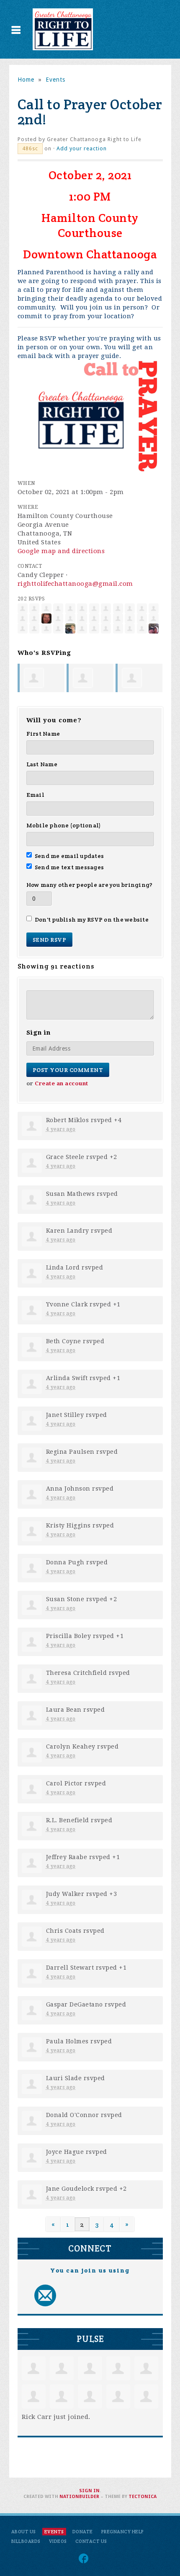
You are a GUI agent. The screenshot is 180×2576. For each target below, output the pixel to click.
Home (26, 80)
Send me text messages (69, 867)
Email (35, 795)
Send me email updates (69, 856)
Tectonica (143, 2497)
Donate (83, 2532)
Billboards (26, 2541)
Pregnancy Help (123, 2532)
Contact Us (91, 2541)
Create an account (62, 1083)
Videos (58, 2541)
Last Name (42, 764)
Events (55, 80)
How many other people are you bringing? (90, 885)
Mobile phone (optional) (64, 825)
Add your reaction (82, 148)
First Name (43, 734)
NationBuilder (79, 2497)
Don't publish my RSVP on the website (92, 920)
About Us (24, 2532)
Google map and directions (61, 551)
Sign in (89, 2491)
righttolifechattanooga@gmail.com (75, 584)
